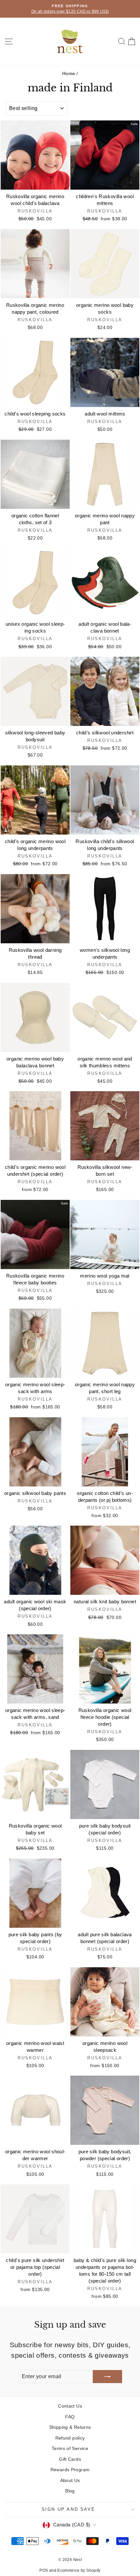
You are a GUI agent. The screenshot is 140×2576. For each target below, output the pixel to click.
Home (69, 73)
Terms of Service (70, 2448)
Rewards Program (70, 2470)
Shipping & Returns (70, 2427)
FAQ (70, 2417)
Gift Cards (70, 2459)
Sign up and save (69, 2509)
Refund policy (70, 2438)
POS (44, 2570)
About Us (70, 2480)
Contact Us (70, 2406)
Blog (70, 2491)
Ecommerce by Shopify (79, 2570)
